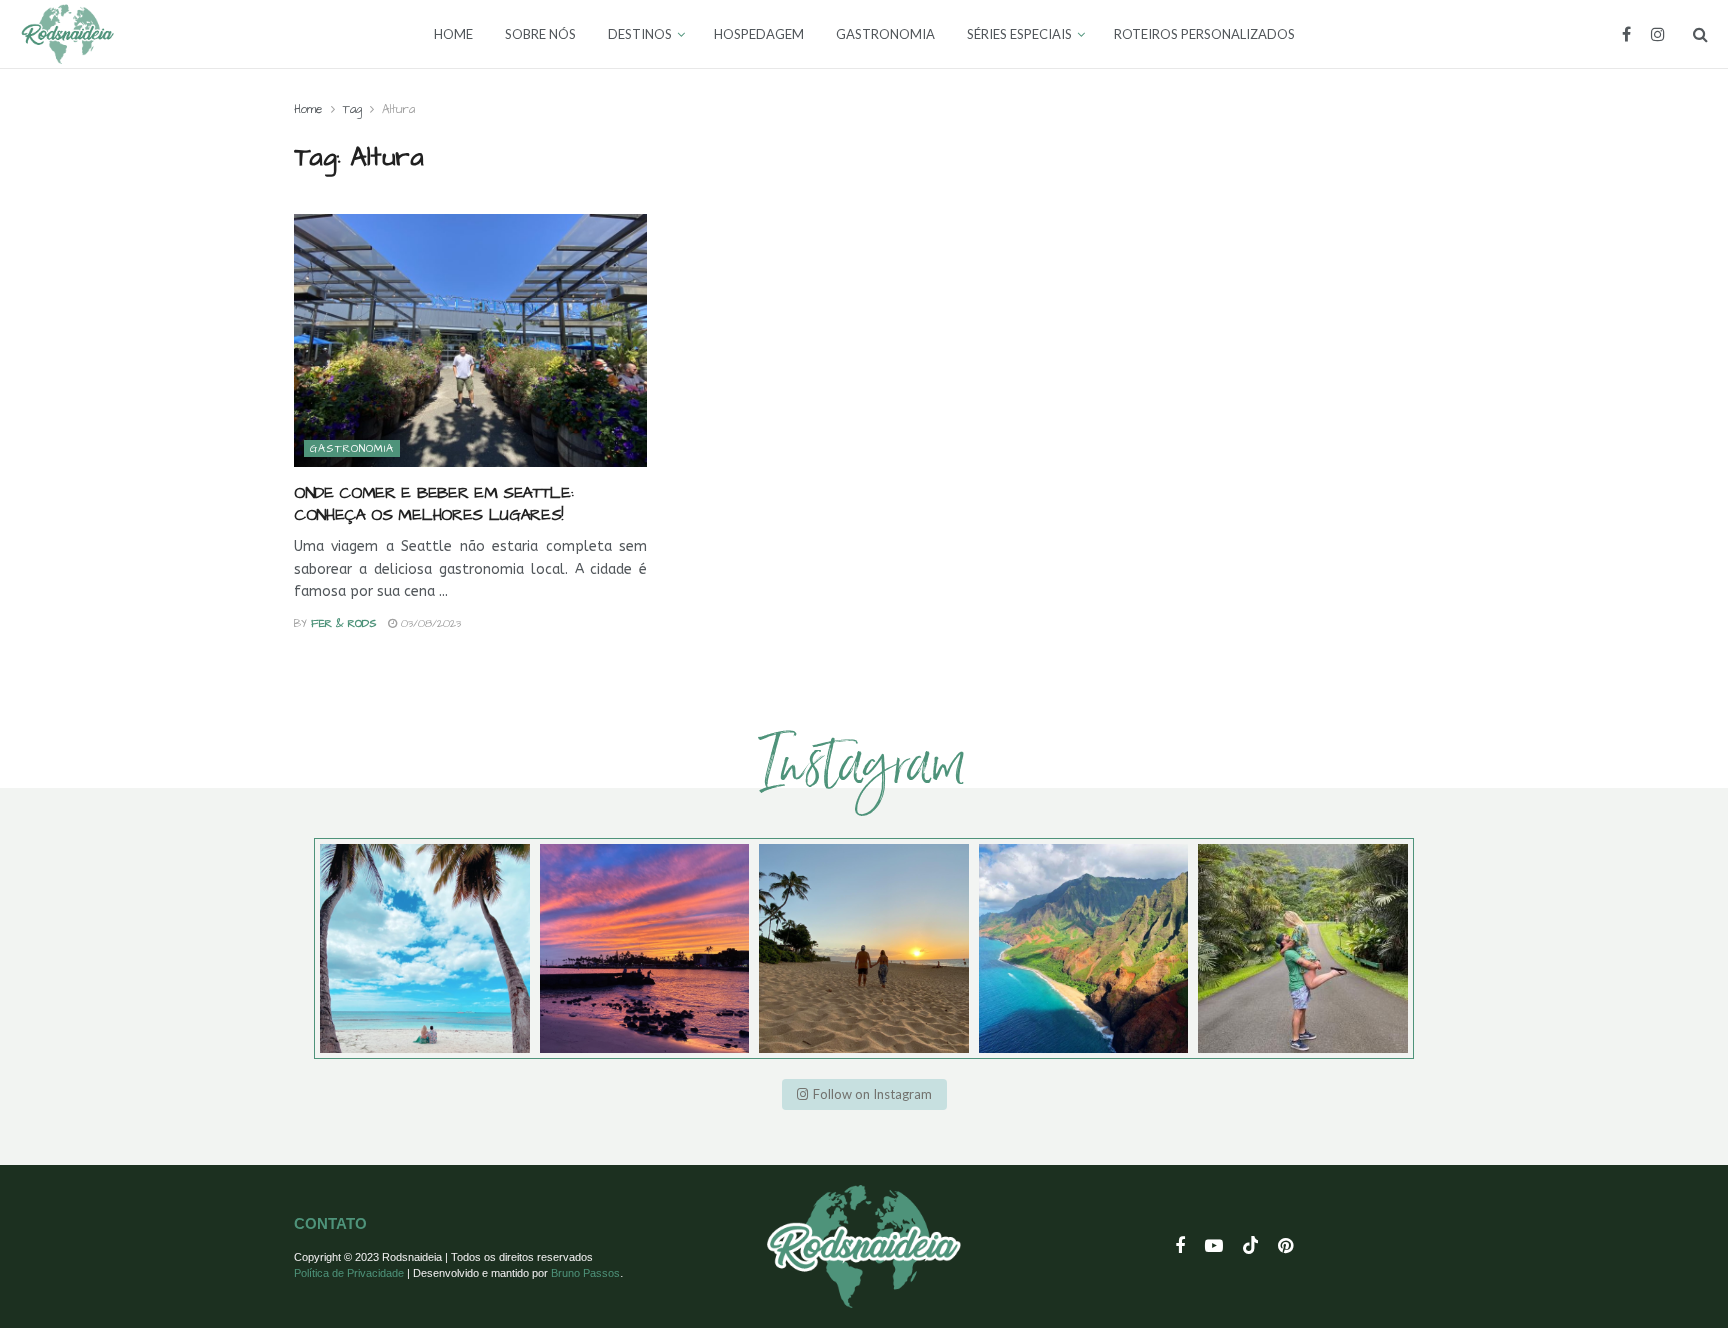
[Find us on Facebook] (1626, 34)
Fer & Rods (344, 623)
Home (308, 109)
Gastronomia (352, 448)
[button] (864, 1094)
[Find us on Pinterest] (1285, 1247)
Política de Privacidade (349, 1273)
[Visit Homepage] (67, 34)
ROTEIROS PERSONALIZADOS (1204, 34)
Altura (398, 109)
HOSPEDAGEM (759, 34)
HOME (453, 34)
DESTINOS (640, 34)
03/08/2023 (429, 623)
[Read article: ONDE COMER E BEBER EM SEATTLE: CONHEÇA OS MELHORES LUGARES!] (470, 340)
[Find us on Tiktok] (1251, 1246)
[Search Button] (1700, 34)
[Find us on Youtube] (1214, 1247)
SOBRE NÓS (540, 34)
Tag (352, 109)
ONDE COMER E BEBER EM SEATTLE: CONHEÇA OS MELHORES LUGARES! (433, 504)
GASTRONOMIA (885, 34)
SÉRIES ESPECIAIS (1019, 34)
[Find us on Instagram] (1658, 34)
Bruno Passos (585, 1273)
